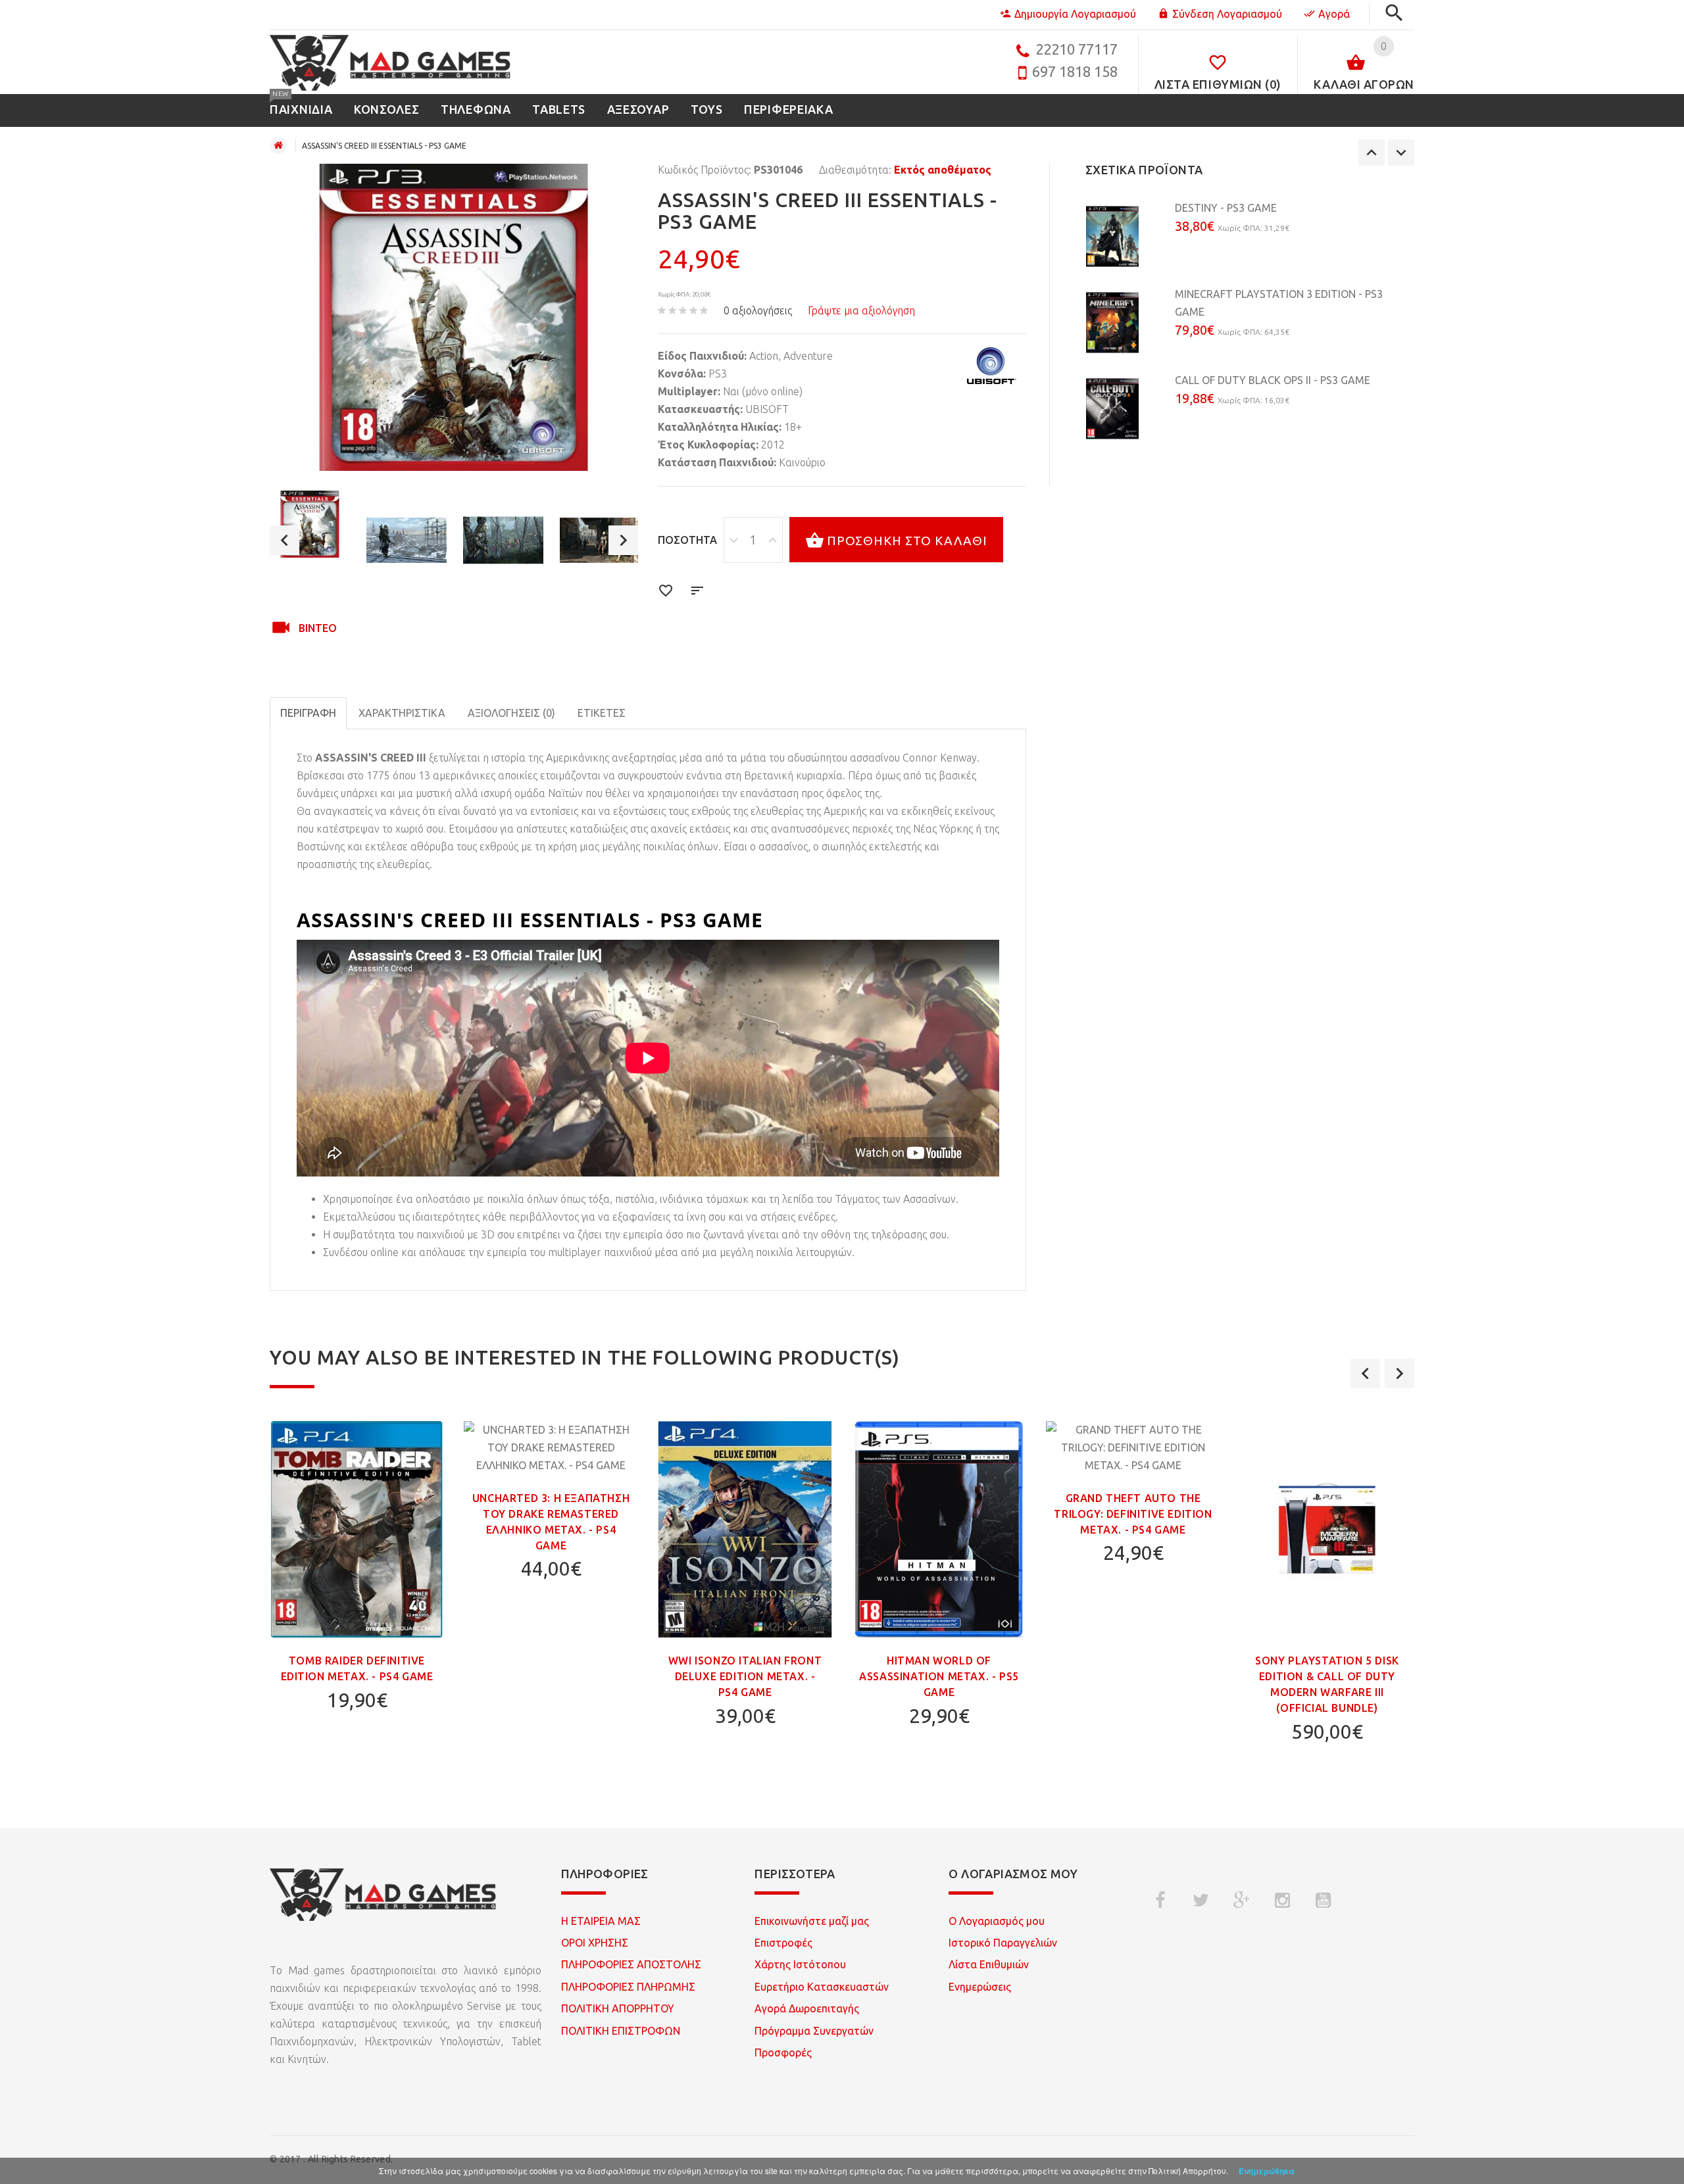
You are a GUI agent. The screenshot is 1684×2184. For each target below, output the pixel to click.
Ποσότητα (687, 540)
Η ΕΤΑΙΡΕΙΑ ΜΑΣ (601, 1921)
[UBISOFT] (992, 366)
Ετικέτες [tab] (602, 713)
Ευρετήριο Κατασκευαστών (822, 1987)
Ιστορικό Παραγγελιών (1003, 1943)
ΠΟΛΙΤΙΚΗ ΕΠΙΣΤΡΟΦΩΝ (621, 2031)
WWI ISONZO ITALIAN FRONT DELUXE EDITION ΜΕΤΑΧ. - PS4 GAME (745, 1676)
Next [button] (623, 540)
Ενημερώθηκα (1267, 2171)
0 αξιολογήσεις (758, 310)
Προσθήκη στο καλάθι (907, 541)
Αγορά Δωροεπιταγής (807, 2008)
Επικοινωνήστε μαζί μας (812, 1921)
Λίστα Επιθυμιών (989, 1964)
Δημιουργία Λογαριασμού (1075, 14)
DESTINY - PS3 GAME (1226, 208)
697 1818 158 (1075, 71)
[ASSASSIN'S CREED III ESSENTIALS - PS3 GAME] (310, 524)
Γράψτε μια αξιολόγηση (861, 310)
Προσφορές (783, 2052)
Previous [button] (285, 540)
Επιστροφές (783, 1943)
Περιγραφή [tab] (308, 713)
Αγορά (1334, 14)
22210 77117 (1077, 49)
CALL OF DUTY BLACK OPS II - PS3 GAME (1273, 380)
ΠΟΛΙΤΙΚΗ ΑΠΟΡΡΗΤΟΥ (618, 2008)
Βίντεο (318, 628)
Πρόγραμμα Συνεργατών (814, 2031)
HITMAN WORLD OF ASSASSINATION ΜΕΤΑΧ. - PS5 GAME (939, 1676)
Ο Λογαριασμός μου (997, 1921)
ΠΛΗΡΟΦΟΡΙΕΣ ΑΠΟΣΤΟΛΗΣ (631, 1964)
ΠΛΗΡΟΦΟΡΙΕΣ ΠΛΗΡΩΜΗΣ (628, 1987)
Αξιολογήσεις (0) (511, 713)
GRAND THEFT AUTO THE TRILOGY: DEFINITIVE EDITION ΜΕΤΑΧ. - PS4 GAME (1133, 1514)
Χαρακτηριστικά (402, 713)
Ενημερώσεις (980, 1987)
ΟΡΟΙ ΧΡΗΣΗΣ (595, 1943)
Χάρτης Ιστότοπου (800, 1964)
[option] (310, 524)
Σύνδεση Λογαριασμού (1227, 14)
